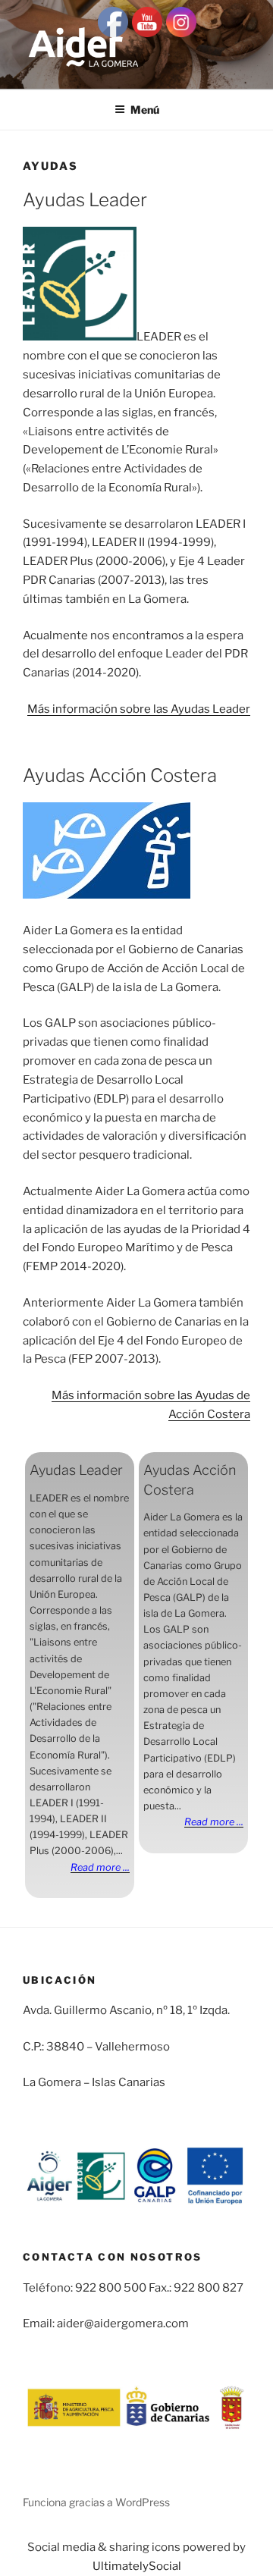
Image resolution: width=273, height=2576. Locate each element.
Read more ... (100, 1867)
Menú (145, 110)
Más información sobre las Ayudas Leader (139, 709)
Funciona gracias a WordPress (96, 2502)
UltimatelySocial (137, 2566)
